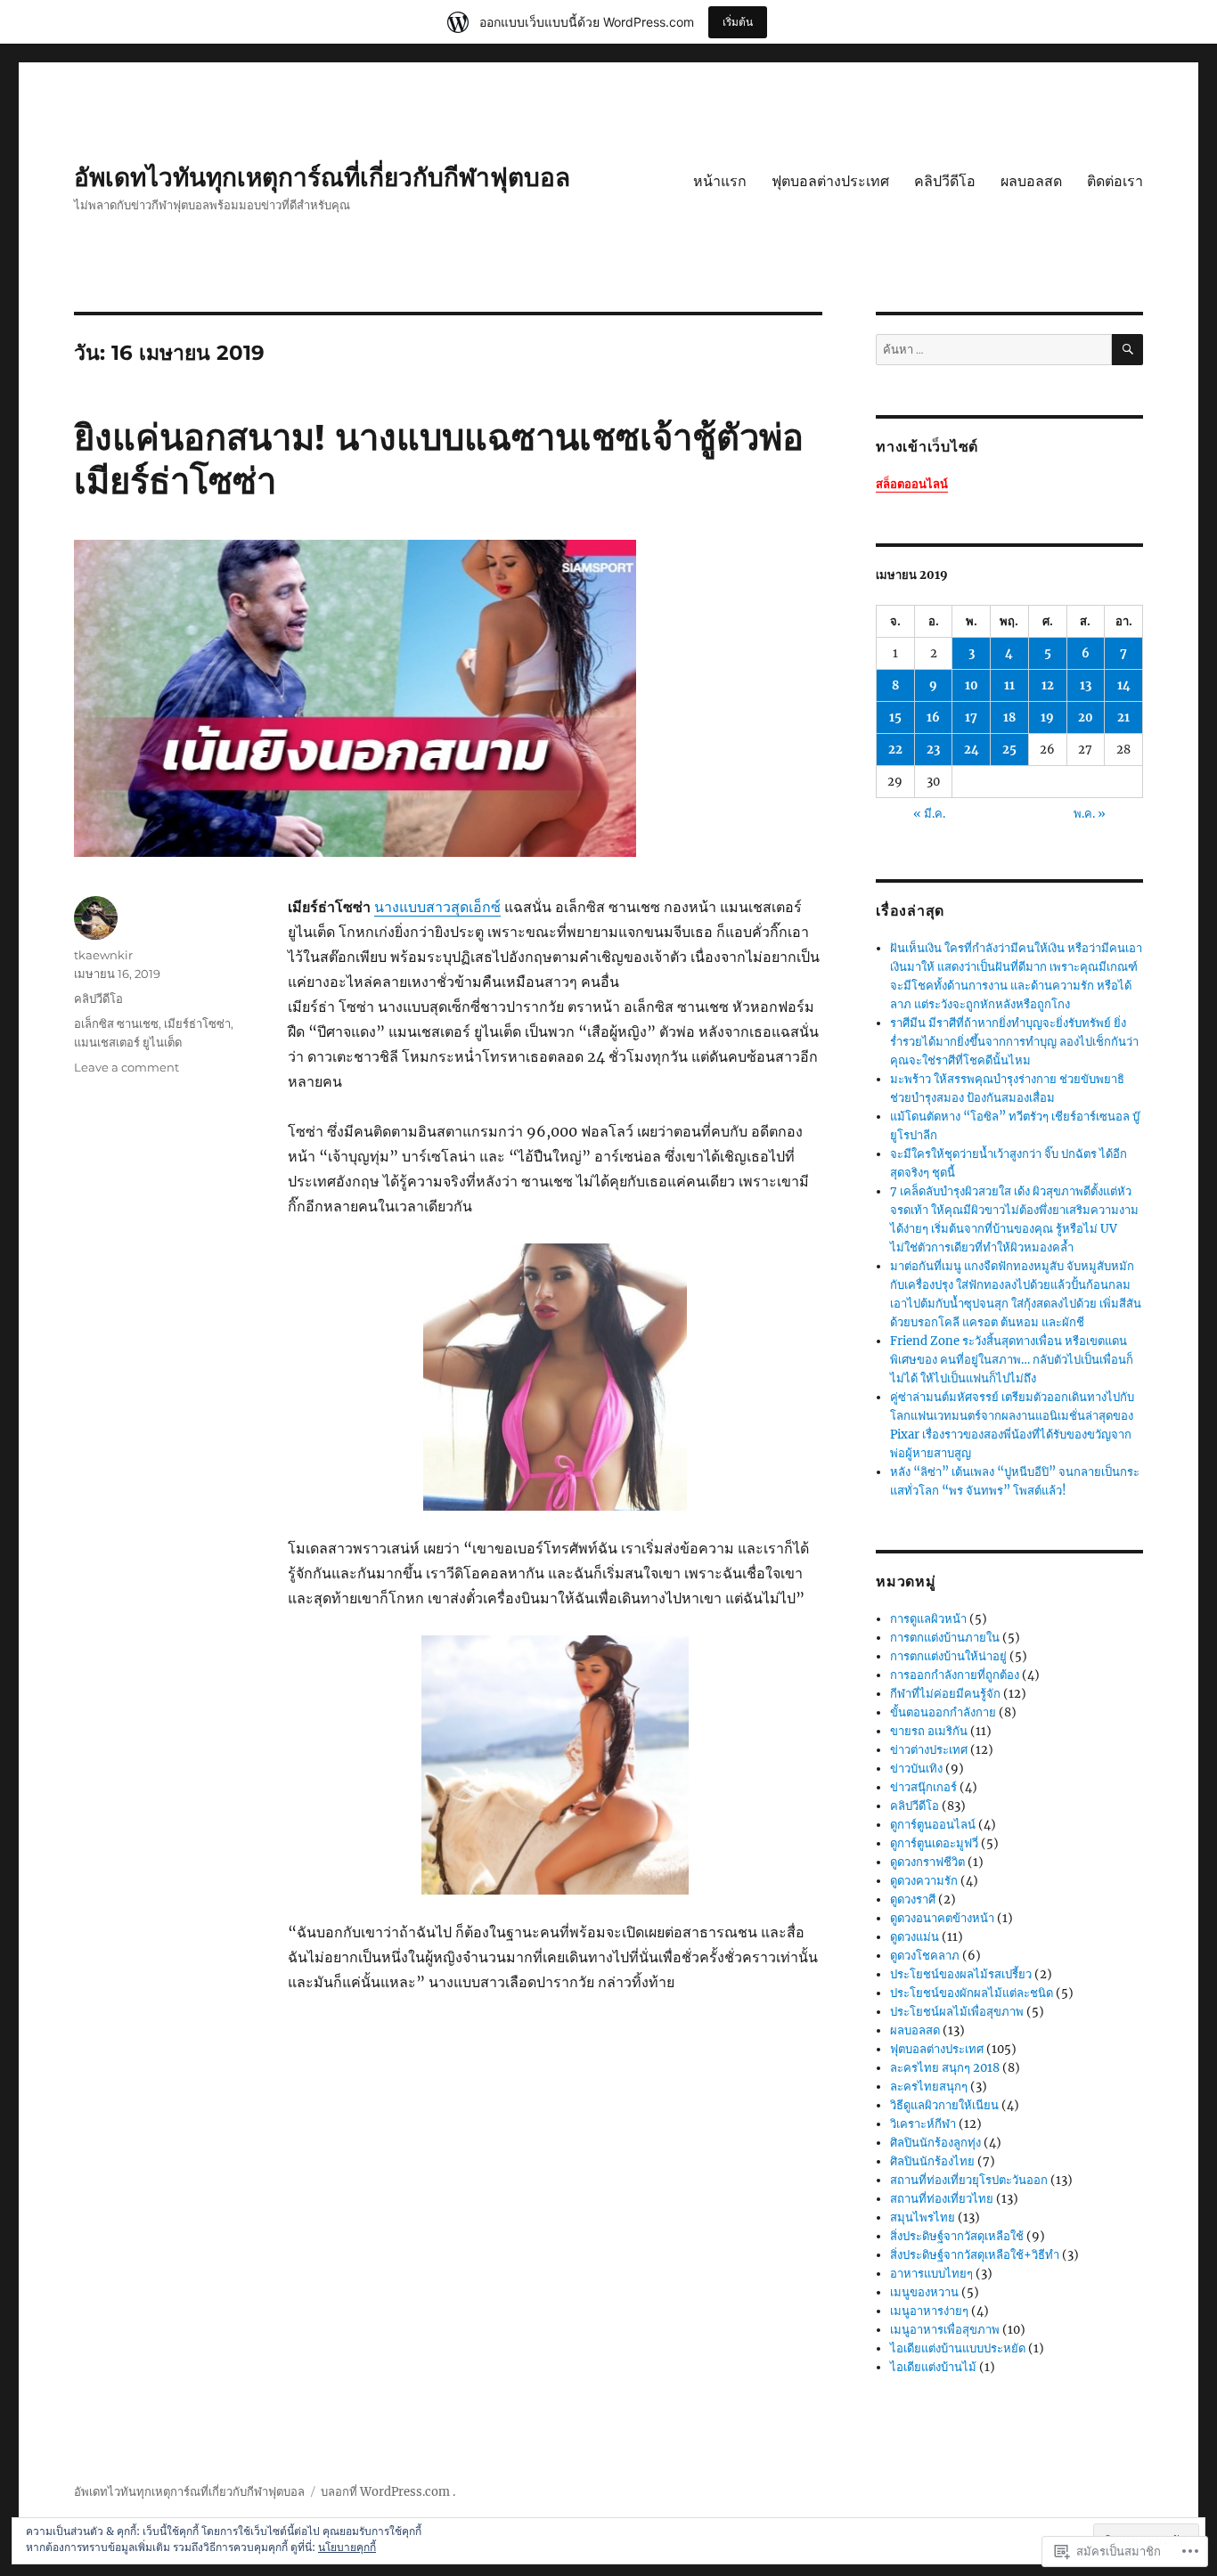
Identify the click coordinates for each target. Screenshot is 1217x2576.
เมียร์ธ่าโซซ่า (197, 1023)
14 (1124, 685)
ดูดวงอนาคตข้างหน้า (942, 1918)
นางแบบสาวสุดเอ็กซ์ (437, 907)
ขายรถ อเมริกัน (929, 1731)
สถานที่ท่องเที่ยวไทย (942, 2199)
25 (1009, 750)
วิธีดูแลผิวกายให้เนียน (944, 2105)
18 (1009, 717)
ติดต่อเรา (1115, 181)
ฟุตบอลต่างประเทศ (830, 181)
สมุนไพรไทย (923, 2217)
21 (1123, 717)
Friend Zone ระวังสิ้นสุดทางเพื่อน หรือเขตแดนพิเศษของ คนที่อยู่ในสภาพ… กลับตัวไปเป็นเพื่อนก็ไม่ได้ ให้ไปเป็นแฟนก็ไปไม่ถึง (1012, 1360)
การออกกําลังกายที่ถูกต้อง (955, 1675)
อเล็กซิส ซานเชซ (116, 1023)
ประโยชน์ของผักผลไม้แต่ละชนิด (972, 1993)
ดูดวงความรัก (924, 1881)
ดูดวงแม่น (915, 1937)
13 (1086, 685)
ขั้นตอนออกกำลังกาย (943, 1712)
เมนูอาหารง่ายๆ (929, 2311)
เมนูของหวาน (924, 2292)
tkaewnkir (103, 955)
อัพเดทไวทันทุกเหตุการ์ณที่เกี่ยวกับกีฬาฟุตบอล (322, 177)
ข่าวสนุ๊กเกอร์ (923, 1787)
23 (933, 750)
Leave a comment (127, 1067)
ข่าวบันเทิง (916, 1769)
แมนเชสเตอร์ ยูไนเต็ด (128, 1042)
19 (1047, 717)
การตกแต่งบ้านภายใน (945, 1638)
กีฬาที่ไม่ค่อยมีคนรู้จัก (945, 1694)
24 (972, 750)
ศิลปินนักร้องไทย (932, 2161)
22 (895, 750)
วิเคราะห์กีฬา (923, 2124)
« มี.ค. (929, 814)
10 (972, 685)
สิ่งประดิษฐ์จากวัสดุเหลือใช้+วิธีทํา (975, 2255)
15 (895, 717)
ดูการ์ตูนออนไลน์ (933, 1825)
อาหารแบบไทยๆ (931, 2274)
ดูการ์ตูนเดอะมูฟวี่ (934, 1843)
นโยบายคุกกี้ (347, 2547)
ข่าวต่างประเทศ (929, 1750)
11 (1009, 685)
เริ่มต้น (738, 22)
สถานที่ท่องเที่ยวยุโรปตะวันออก (969, 2180)
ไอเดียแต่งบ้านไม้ (933, 2367)
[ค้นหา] (1127, 350)
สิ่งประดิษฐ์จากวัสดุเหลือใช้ (957, 2236)
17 (971, 717)
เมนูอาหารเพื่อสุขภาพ (945, 2330)
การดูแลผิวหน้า (928, 1619)
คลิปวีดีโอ (945, 181)
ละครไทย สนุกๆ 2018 (945, 2068)
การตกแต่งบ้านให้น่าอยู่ (948, 1656)
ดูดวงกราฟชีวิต (927, 1862)
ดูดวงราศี (913, 1899)
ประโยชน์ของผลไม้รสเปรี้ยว (961, 1974)
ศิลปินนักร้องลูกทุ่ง (935, 2143)
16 (933, 717)
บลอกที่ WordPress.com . (388, 2492)
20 (1086, 717)
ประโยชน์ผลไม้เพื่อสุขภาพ (957, 2012)
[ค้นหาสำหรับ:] (994, 350)
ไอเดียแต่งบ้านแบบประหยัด (958, 2348)
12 (1048, 685)
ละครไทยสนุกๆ (929, 2087)
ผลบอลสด (1031, 181)
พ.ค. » (1090, 814)
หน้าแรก (720, 181)
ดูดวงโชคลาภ (925, 1956)
